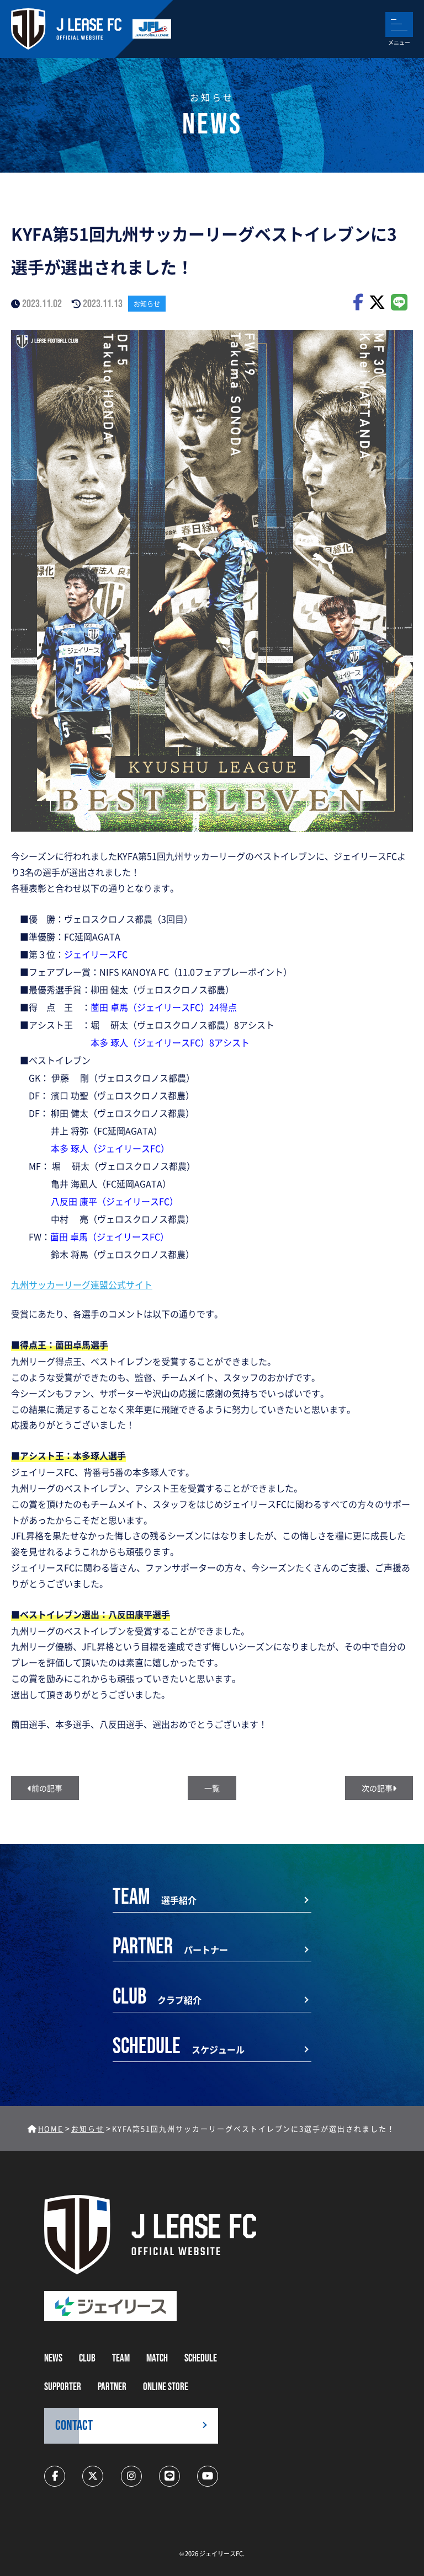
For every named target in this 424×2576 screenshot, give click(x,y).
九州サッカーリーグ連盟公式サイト (82, 1284)
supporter (63, 2387)
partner (112, 2387)
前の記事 (47, 1788)
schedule (201, 2358)
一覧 (212, 1788)
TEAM (121, 2358)
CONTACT (74, 2426)
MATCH (157, 2358)
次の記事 (377, 1788)
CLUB (87, 2358)
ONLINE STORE (166, 2387)
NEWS (53, 2358)
